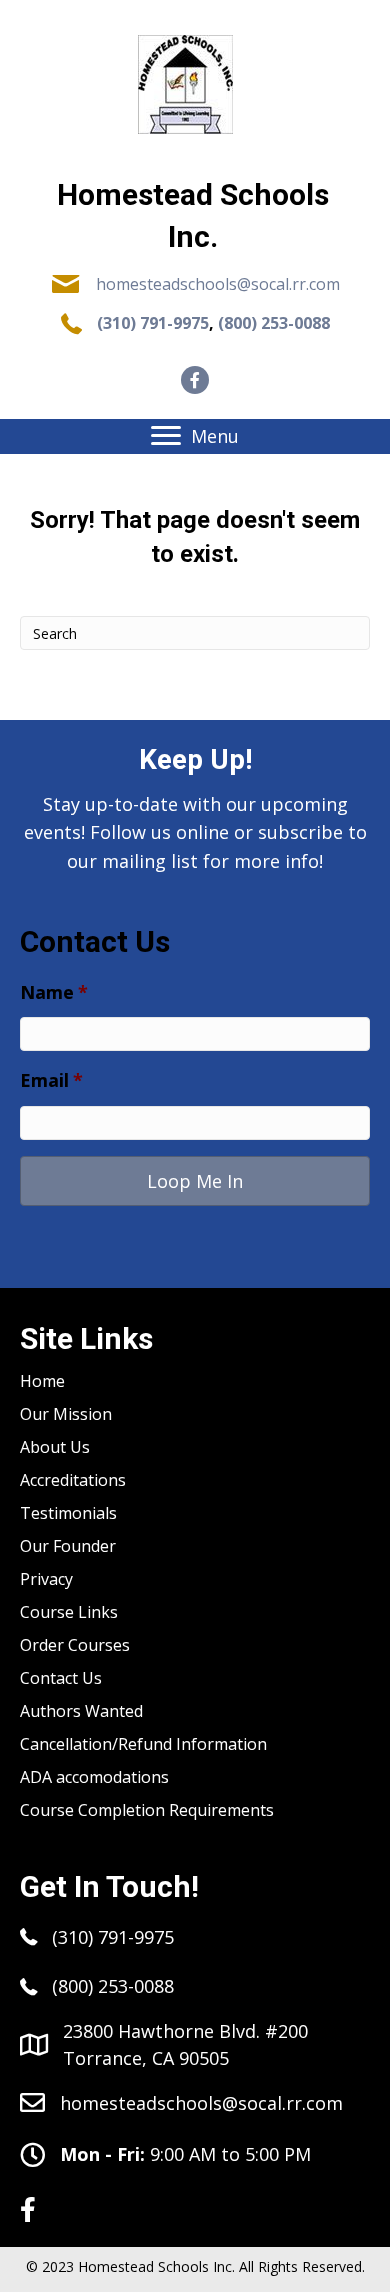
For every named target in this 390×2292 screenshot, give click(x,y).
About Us (55, 1447)
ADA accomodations (94, 1777)
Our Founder (68, 1546)
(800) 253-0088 (274, 323)
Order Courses (75, 1645)
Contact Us (61, 1678)
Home (42, 1381)
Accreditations (73, 1480)
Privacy (46, 1579)
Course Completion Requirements (147, 1810)
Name (54, 992)
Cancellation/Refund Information (143, 1744)
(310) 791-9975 (153, 323)
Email (51, 1080)
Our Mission (66, 1414)
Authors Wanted (81, 1711)
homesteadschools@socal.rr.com (218, 284)
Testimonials (68, 1513)
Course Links (69, 1612)
